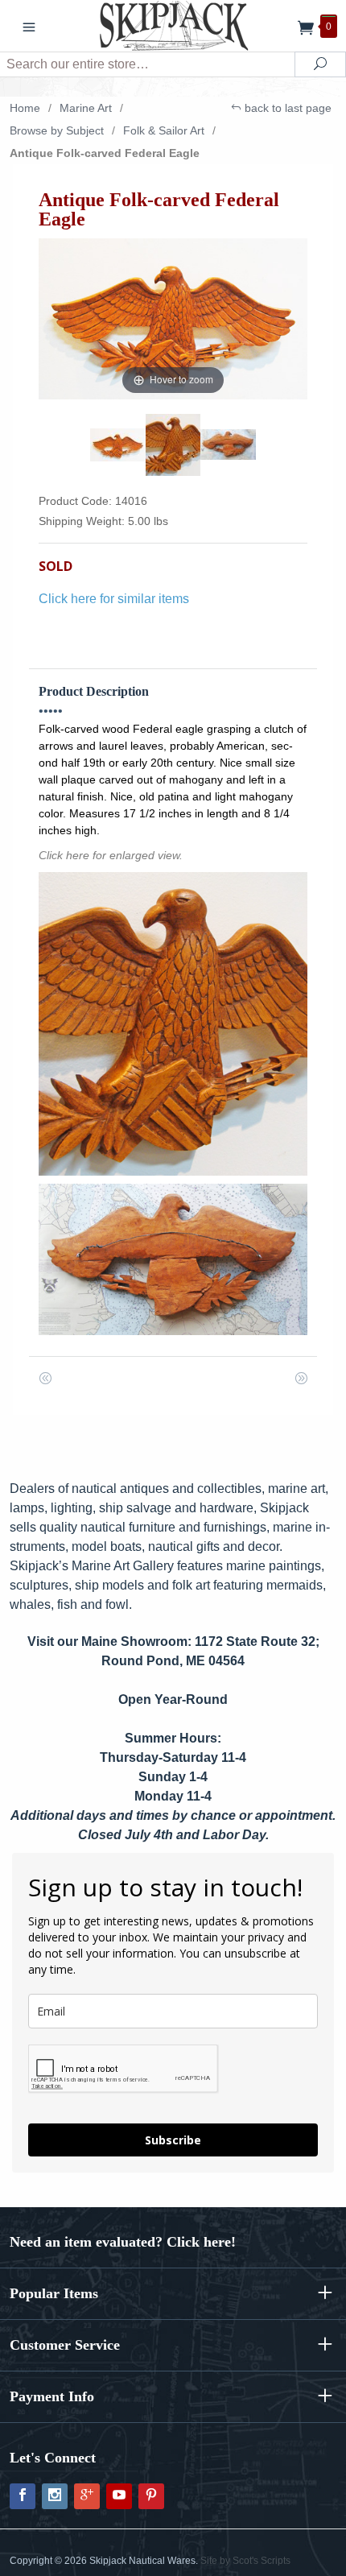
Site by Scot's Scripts (245, 2561)
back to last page (286, 108)
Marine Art (86, 108)
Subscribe (173, 2140)
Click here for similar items (114, 599)
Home (25, 108)
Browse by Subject (57, 130)
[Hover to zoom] (173, 318)
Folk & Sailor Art (164, 130)
